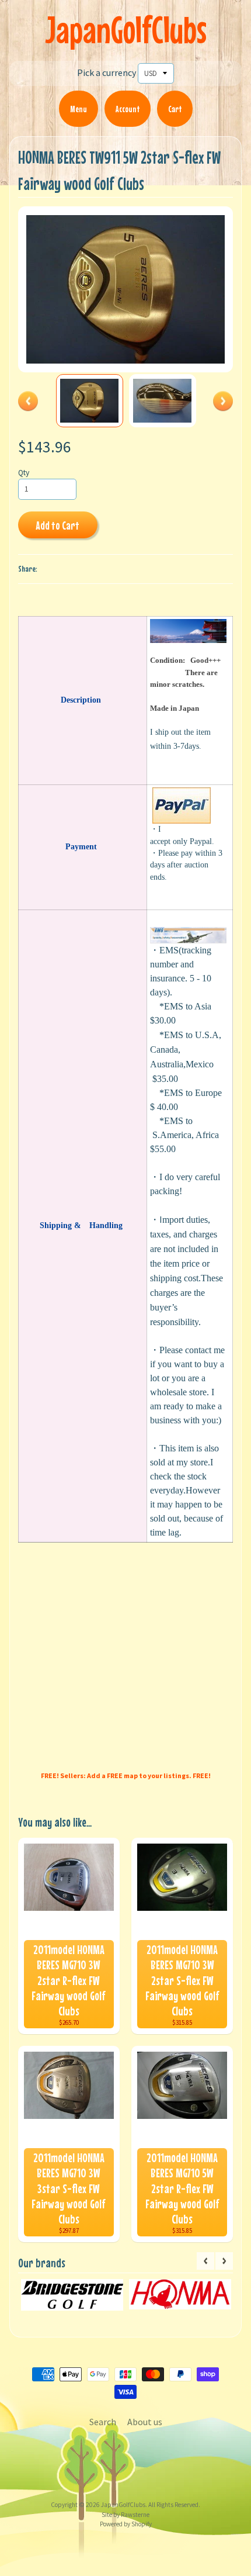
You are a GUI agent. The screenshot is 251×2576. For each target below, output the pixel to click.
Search (103, 2422)
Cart (175, 109)
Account (128, 109)
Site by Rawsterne (125, 2515)
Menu (79, 109)
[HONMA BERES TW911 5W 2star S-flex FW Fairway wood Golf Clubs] (90, 400)
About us (145, 2422)
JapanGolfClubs (126, 30)
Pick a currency (107, 72)
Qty (24, 473)
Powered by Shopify (126, 2524)
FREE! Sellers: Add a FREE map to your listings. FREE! (126, 1775)
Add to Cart (57, 525)
